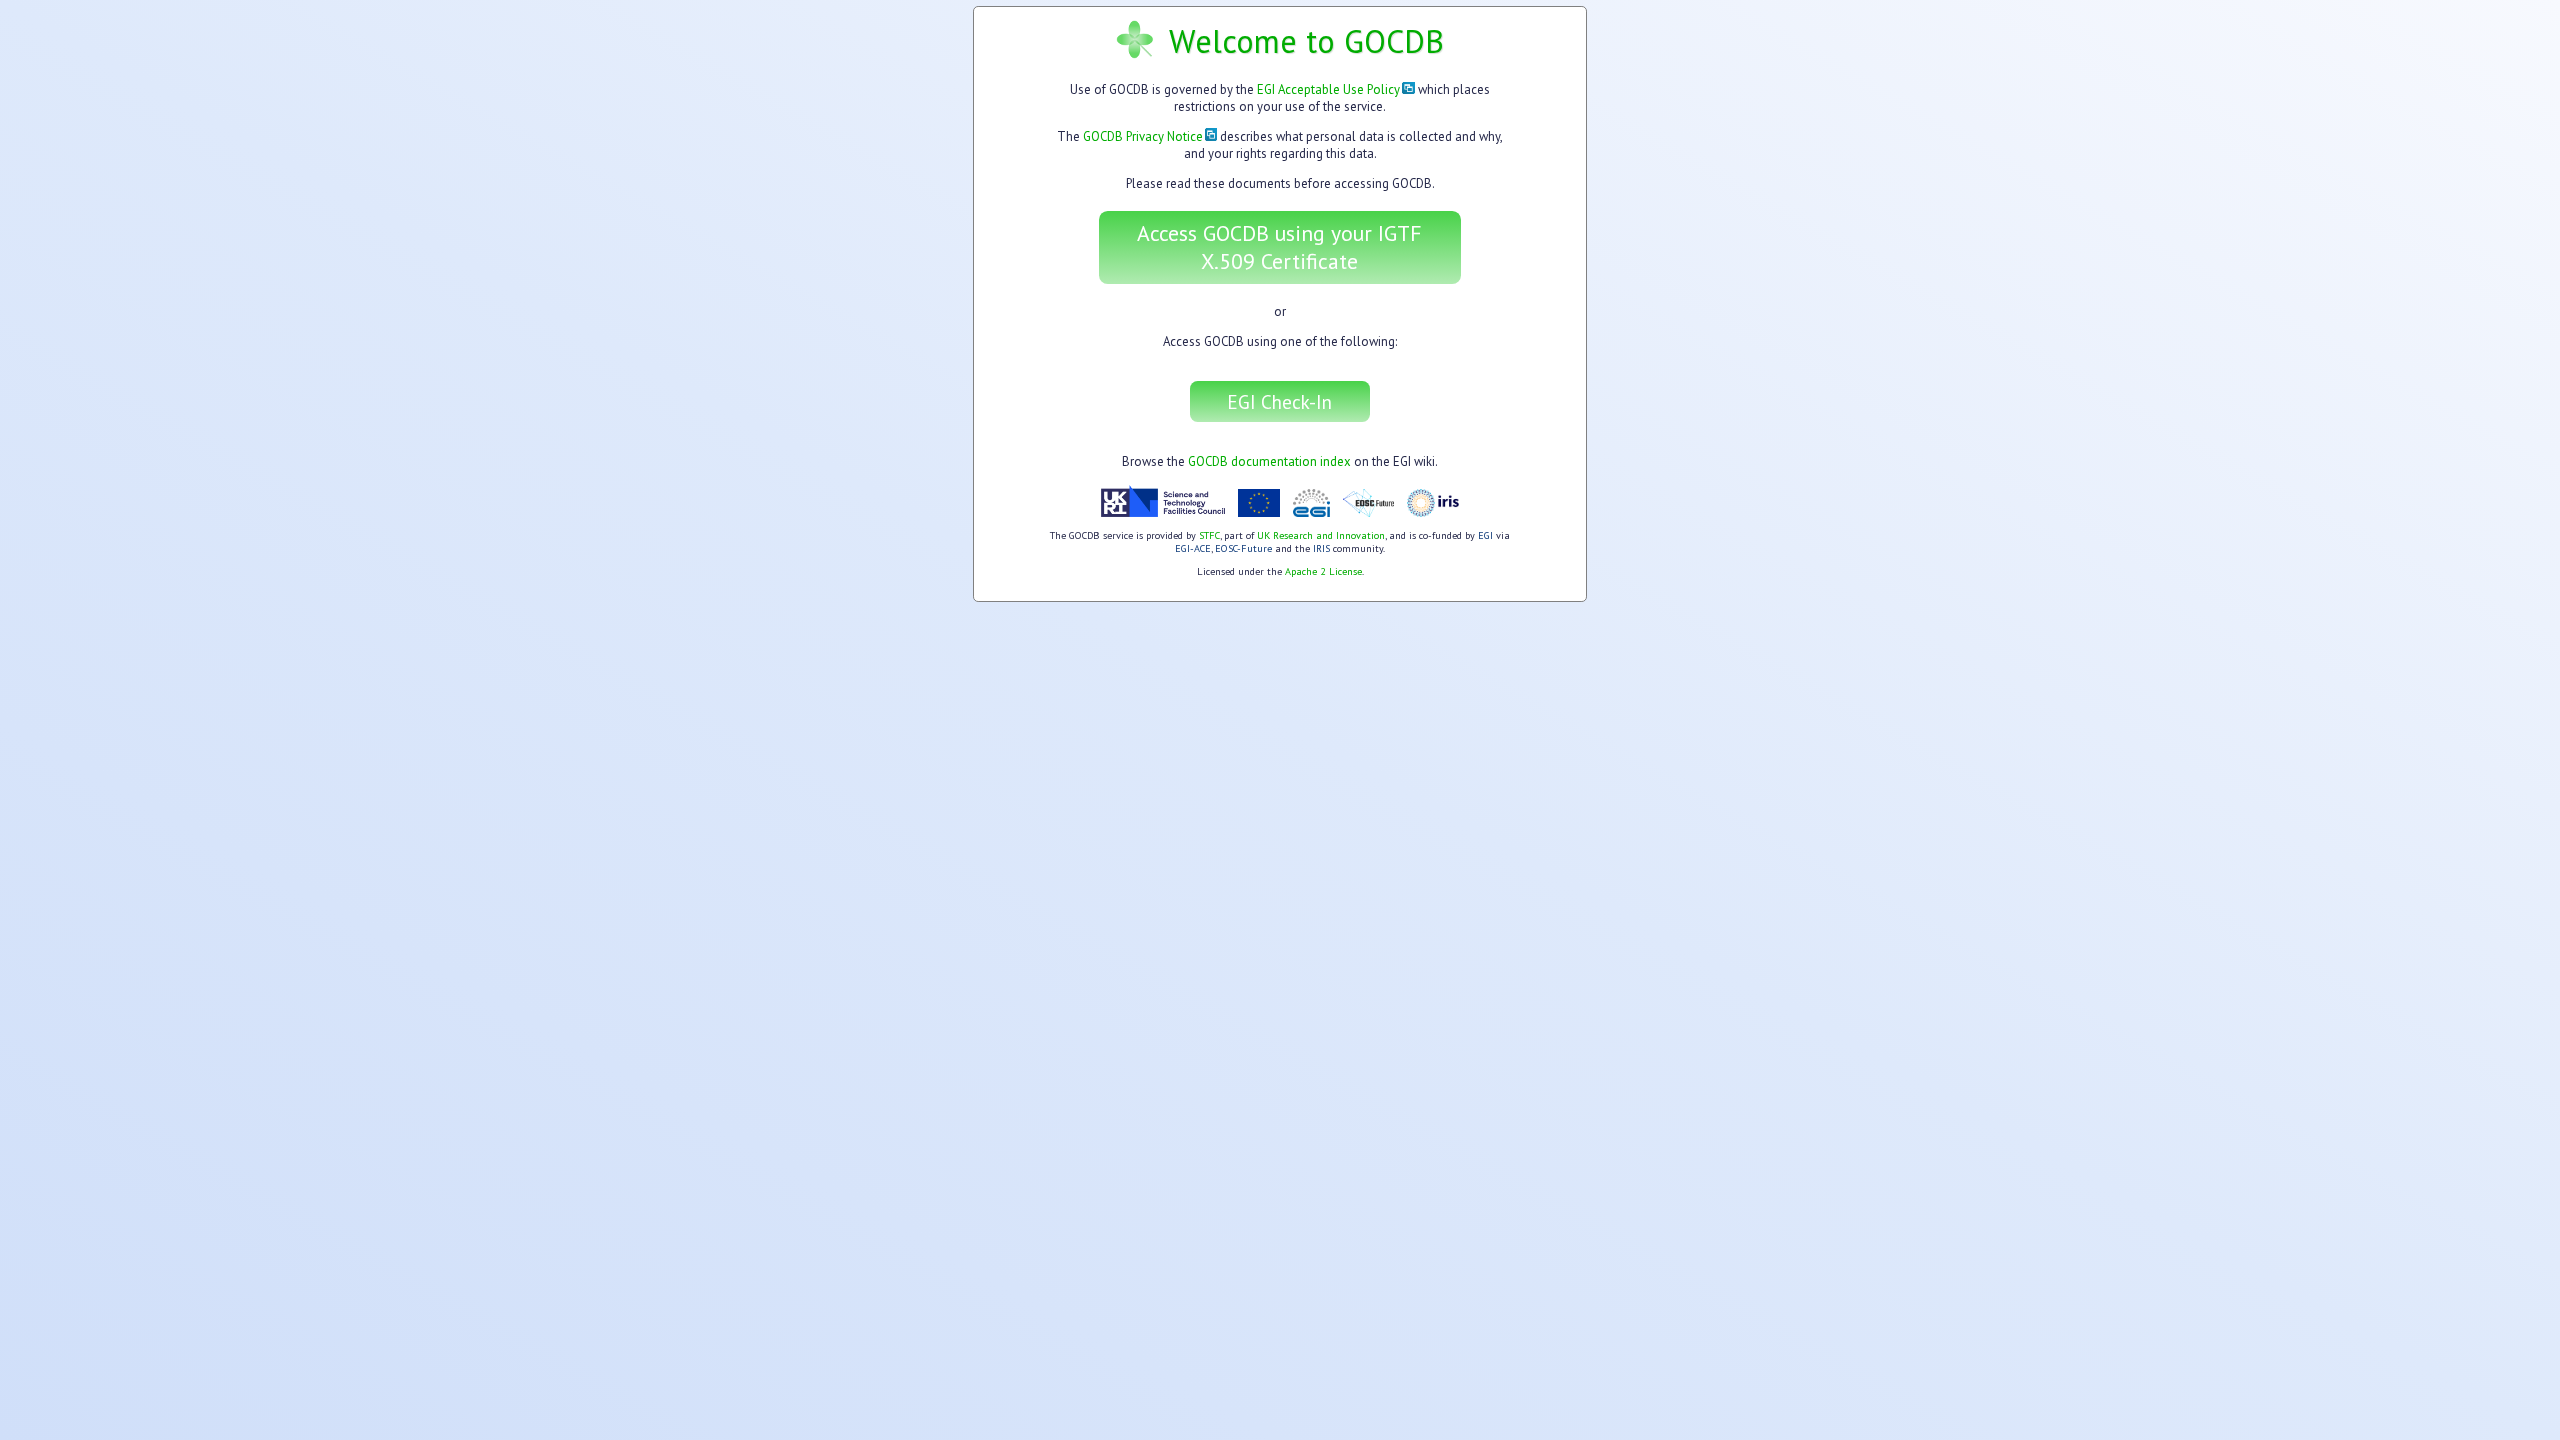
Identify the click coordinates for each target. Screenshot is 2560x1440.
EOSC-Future (1243, 548)
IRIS (1321, 548)
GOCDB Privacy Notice (1143, 136)
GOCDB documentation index (1269, 461)
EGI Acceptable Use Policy (1328, 89)
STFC (1209, 535)
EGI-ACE (1193, 548)
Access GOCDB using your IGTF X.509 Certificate (1279, 247)
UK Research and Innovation (1321, 535)
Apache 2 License (1323, 571)
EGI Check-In (1279, 401)
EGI (1485, 535)
